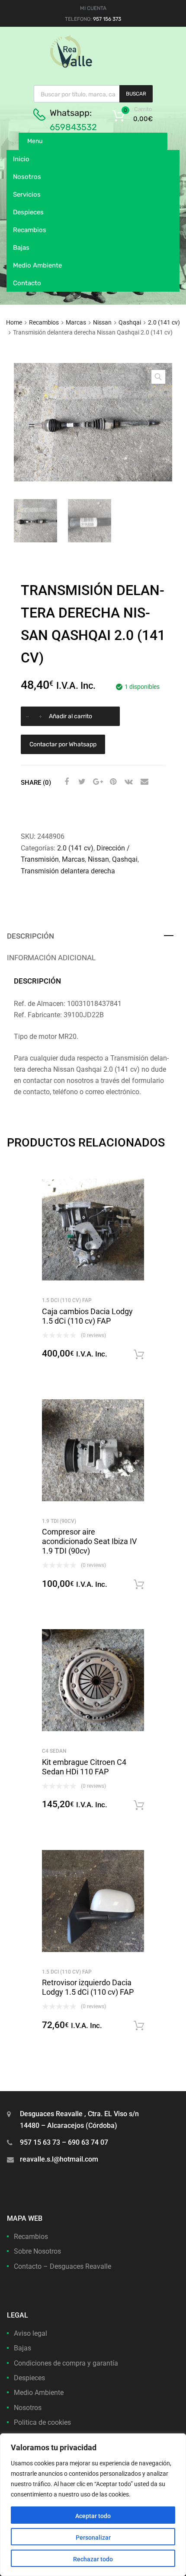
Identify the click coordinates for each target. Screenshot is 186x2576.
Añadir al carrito (71, 716)
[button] (158, 377)
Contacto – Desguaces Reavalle (63, 2266)
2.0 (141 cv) (164, 322)
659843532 (73, 127)
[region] (93, 2505)
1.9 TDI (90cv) (59, 1521)
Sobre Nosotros (37, 2251)
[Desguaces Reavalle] (93, 66)
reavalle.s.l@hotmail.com (59, 2159)
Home (14, 322)
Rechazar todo (93, 2559)
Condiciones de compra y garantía (66, 2363)
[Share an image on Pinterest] (112, 782)
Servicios (27, 194)
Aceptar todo (93, 2516)
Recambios (30, 230)
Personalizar (93, 2538)
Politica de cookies (42, 2422)
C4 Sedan (54, 1751)
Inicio (21, 159)
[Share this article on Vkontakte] (128, 782)
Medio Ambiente (37, 265)
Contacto (27, 283)
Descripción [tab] (30, 936)
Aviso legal (30, 2333)
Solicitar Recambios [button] (139, 1355)
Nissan (102, 322)
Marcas (76, 322)
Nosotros (27, 177)
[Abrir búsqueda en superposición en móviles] (93, 94)
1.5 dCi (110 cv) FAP (67, 1300)
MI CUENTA (93, 8)
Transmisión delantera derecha (68, 871)
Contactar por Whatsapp (63, 744)
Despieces (28, 212)
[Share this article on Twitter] (81, 782)
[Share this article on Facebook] (65, 782)
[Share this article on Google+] (96, 782)
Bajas (21, 248)
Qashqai (130, 322)
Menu (35, 141)
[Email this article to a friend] (143, 782)
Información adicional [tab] (51, 958)
